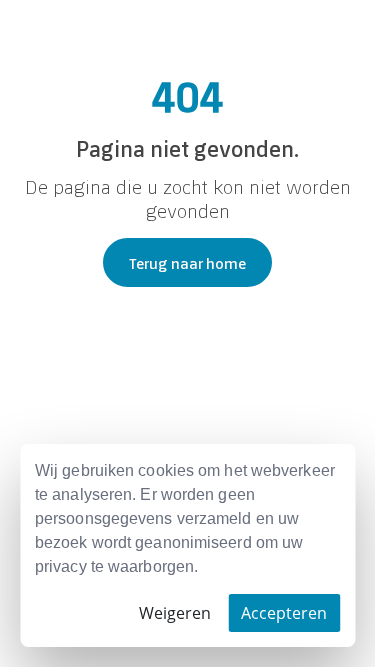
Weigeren (175, 613)
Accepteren (284, 613)
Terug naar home (187, 262)
